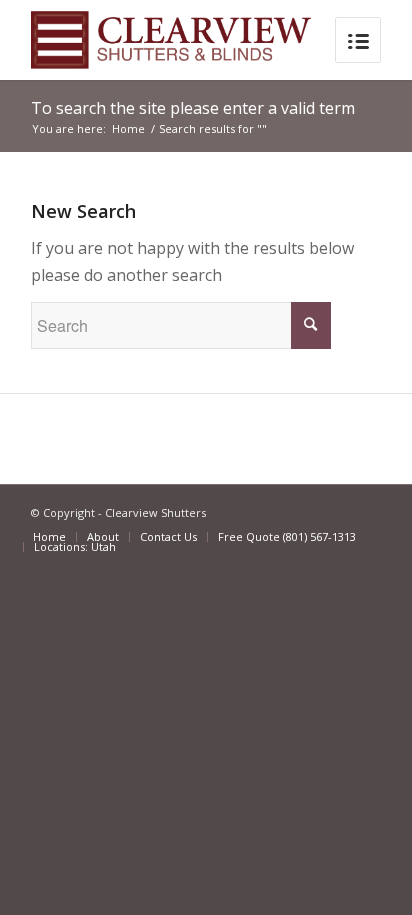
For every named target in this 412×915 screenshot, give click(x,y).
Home (128, 128)
